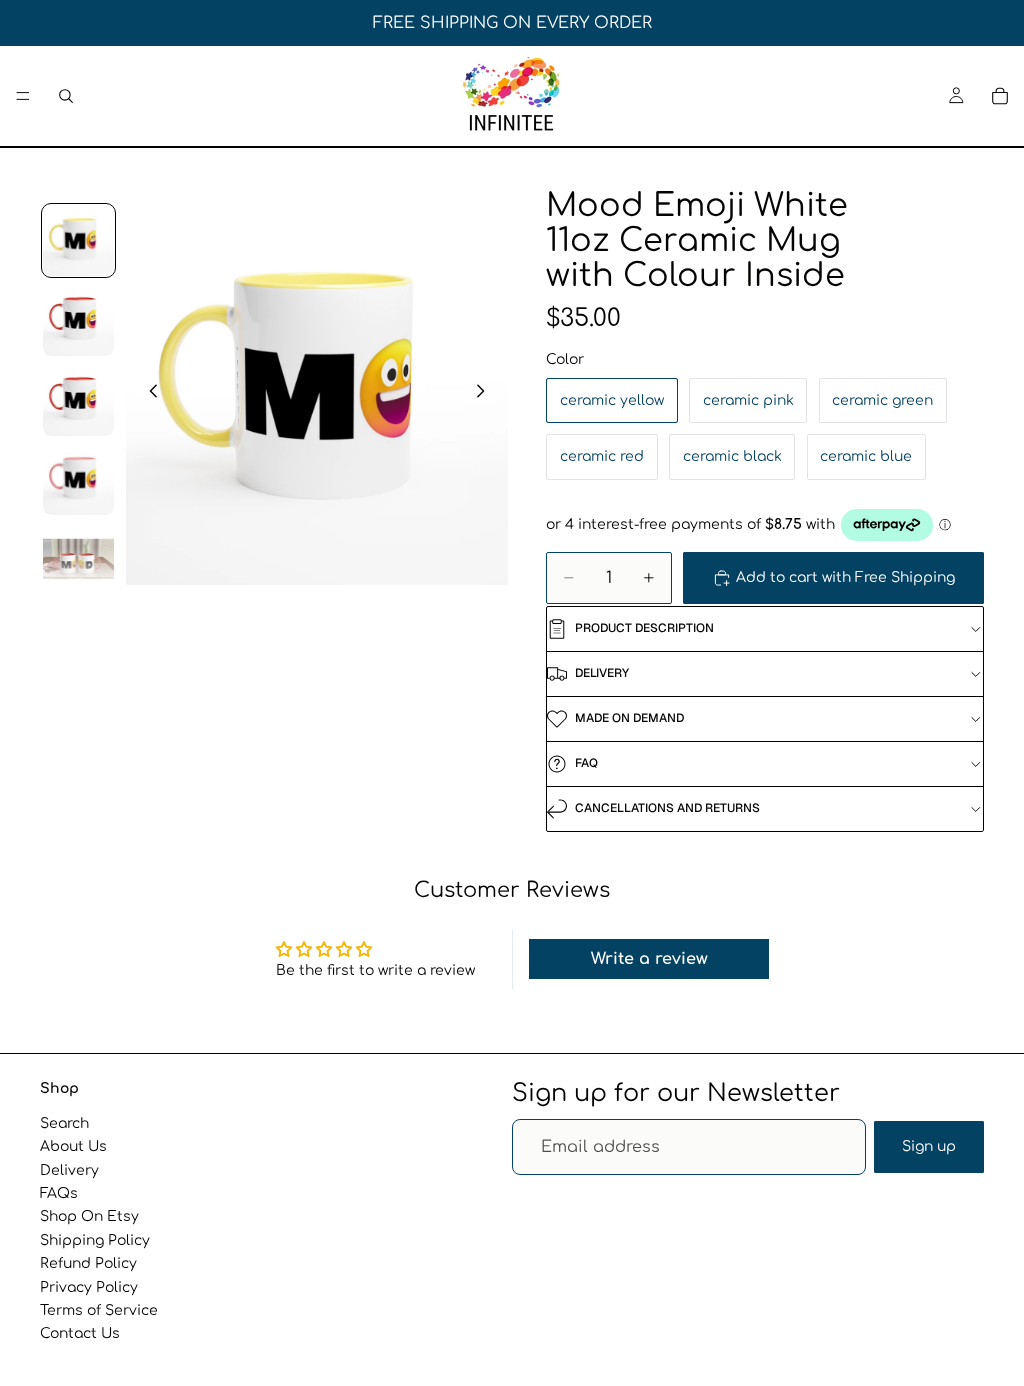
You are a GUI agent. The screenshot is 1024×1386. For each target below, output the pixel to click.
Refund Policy (88, 1263)
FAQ (586, 763)
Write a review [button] (649, 959)
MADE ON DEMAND (629, 718)
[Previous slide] (148, 394)
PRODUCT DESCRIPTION (644, 628)
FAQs (59, 1193)
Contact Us (80, 1333)
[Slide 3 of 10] (79, 400)
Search (64, 1123)
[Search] (66, 96)
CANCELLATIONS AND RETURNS (667, 808)
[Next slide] (486, 394)
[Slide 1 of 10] (79, 241)
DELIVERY (602, 673)
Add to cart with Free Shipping (845, 577)
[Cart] (1000, 96)
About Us (73, 1146)
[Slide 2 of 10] (79, 320)
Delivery (69, 1170)
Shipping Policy (95, 1240)
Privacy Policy (89, 1287)
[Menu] (23, 96)
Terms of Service (99, 1310)
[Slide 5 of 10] (79, 559)
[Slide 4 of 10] (79, 480)
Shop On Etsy (89, 1216)
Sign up (929, 1146)
